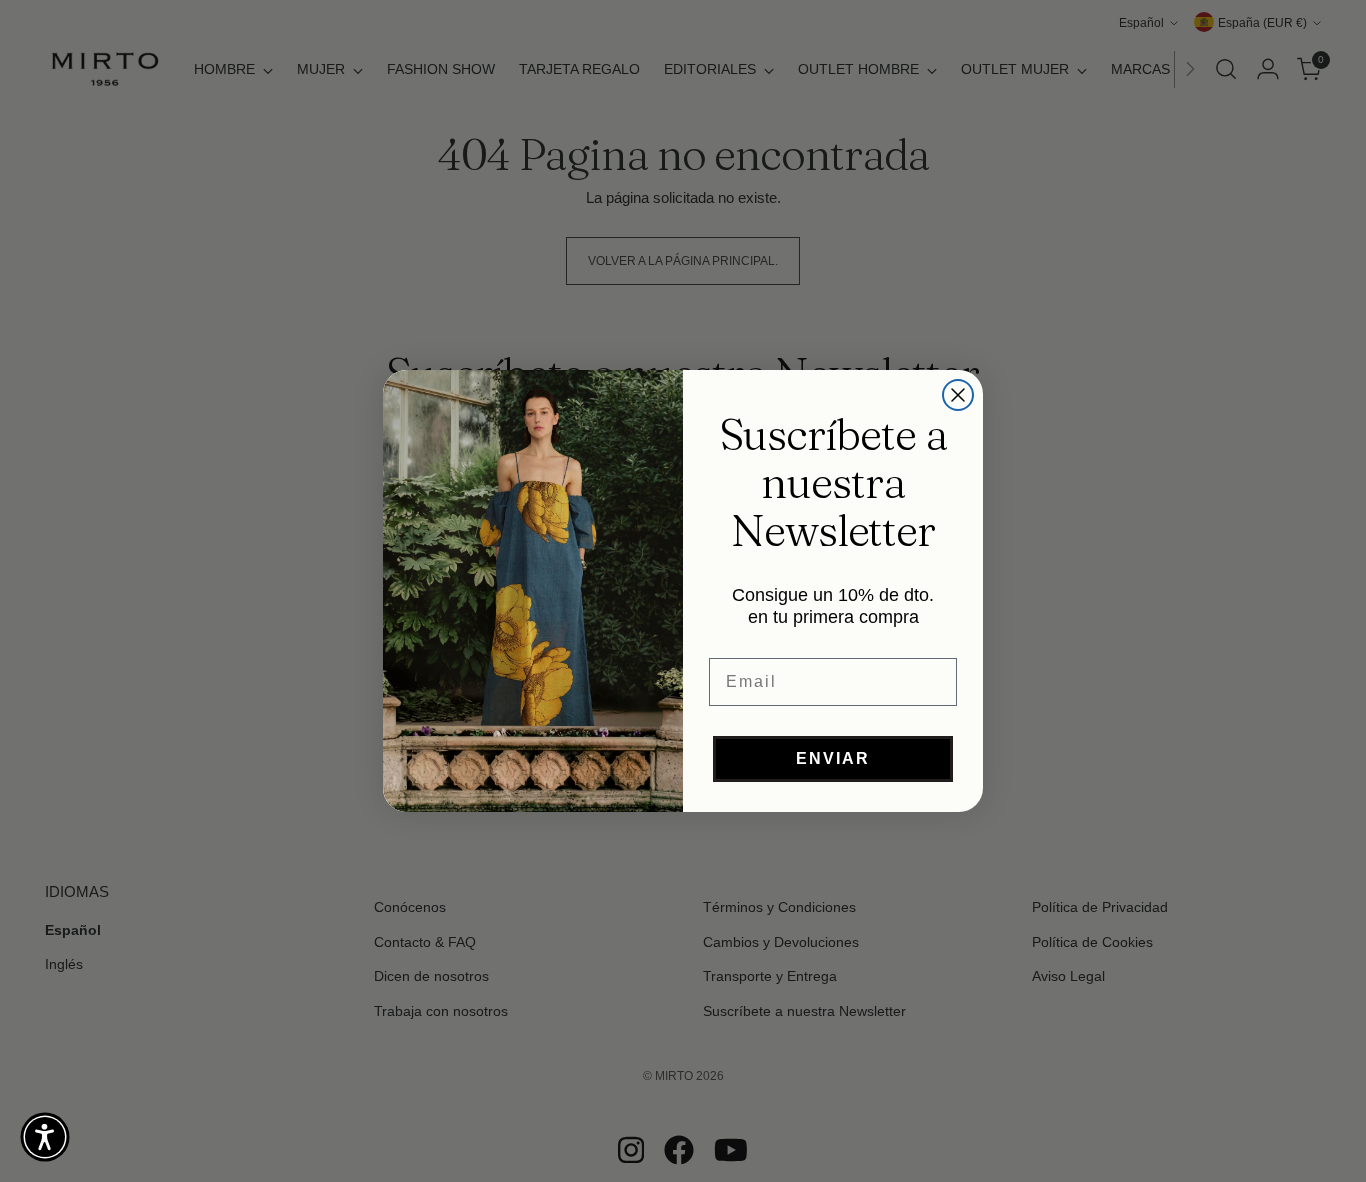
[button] (45, 1137)
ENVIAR (833, 758)
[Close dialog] (958, 395)
